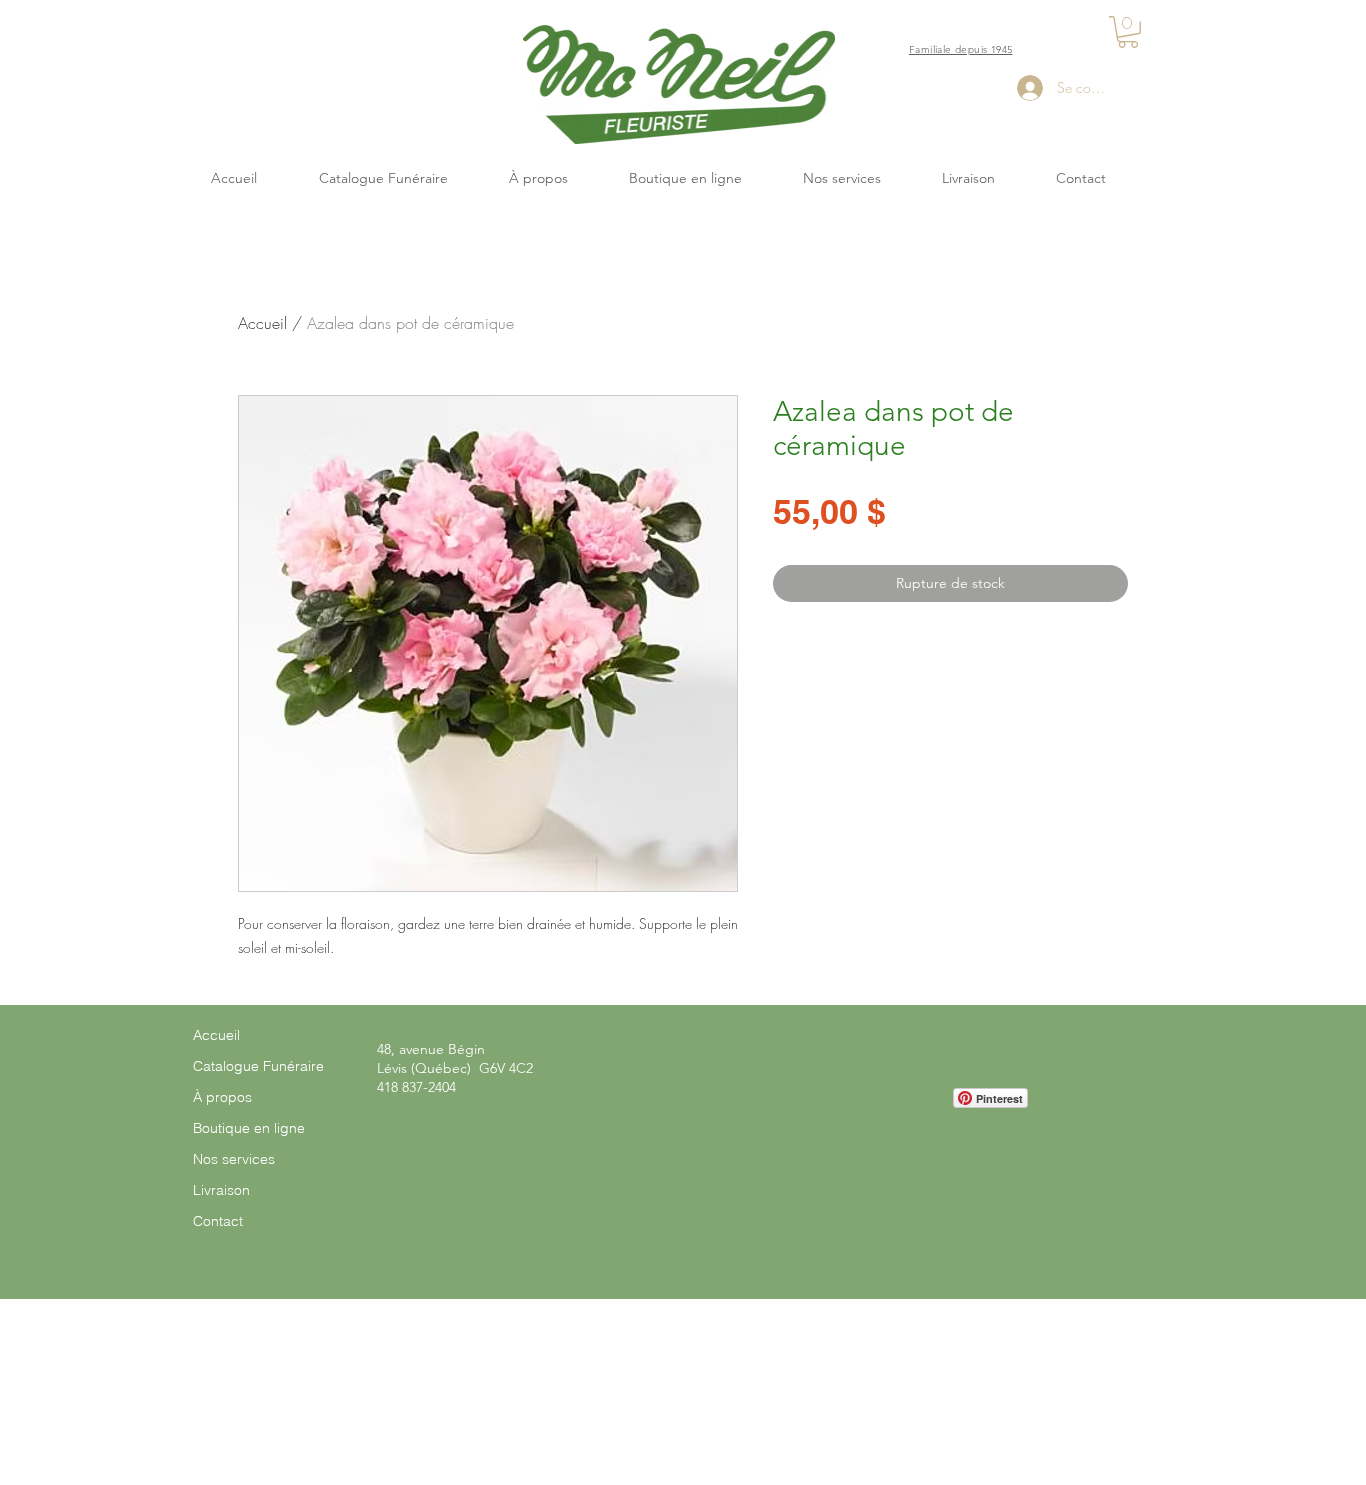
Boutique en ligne (249, 1128)
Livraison (221, 1190)
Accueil (262, 323)
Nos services (234, 1159)
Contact (218, 1221)
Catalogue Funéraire (258, 1066)
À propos (222, 1097)
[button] (1128, 32)
